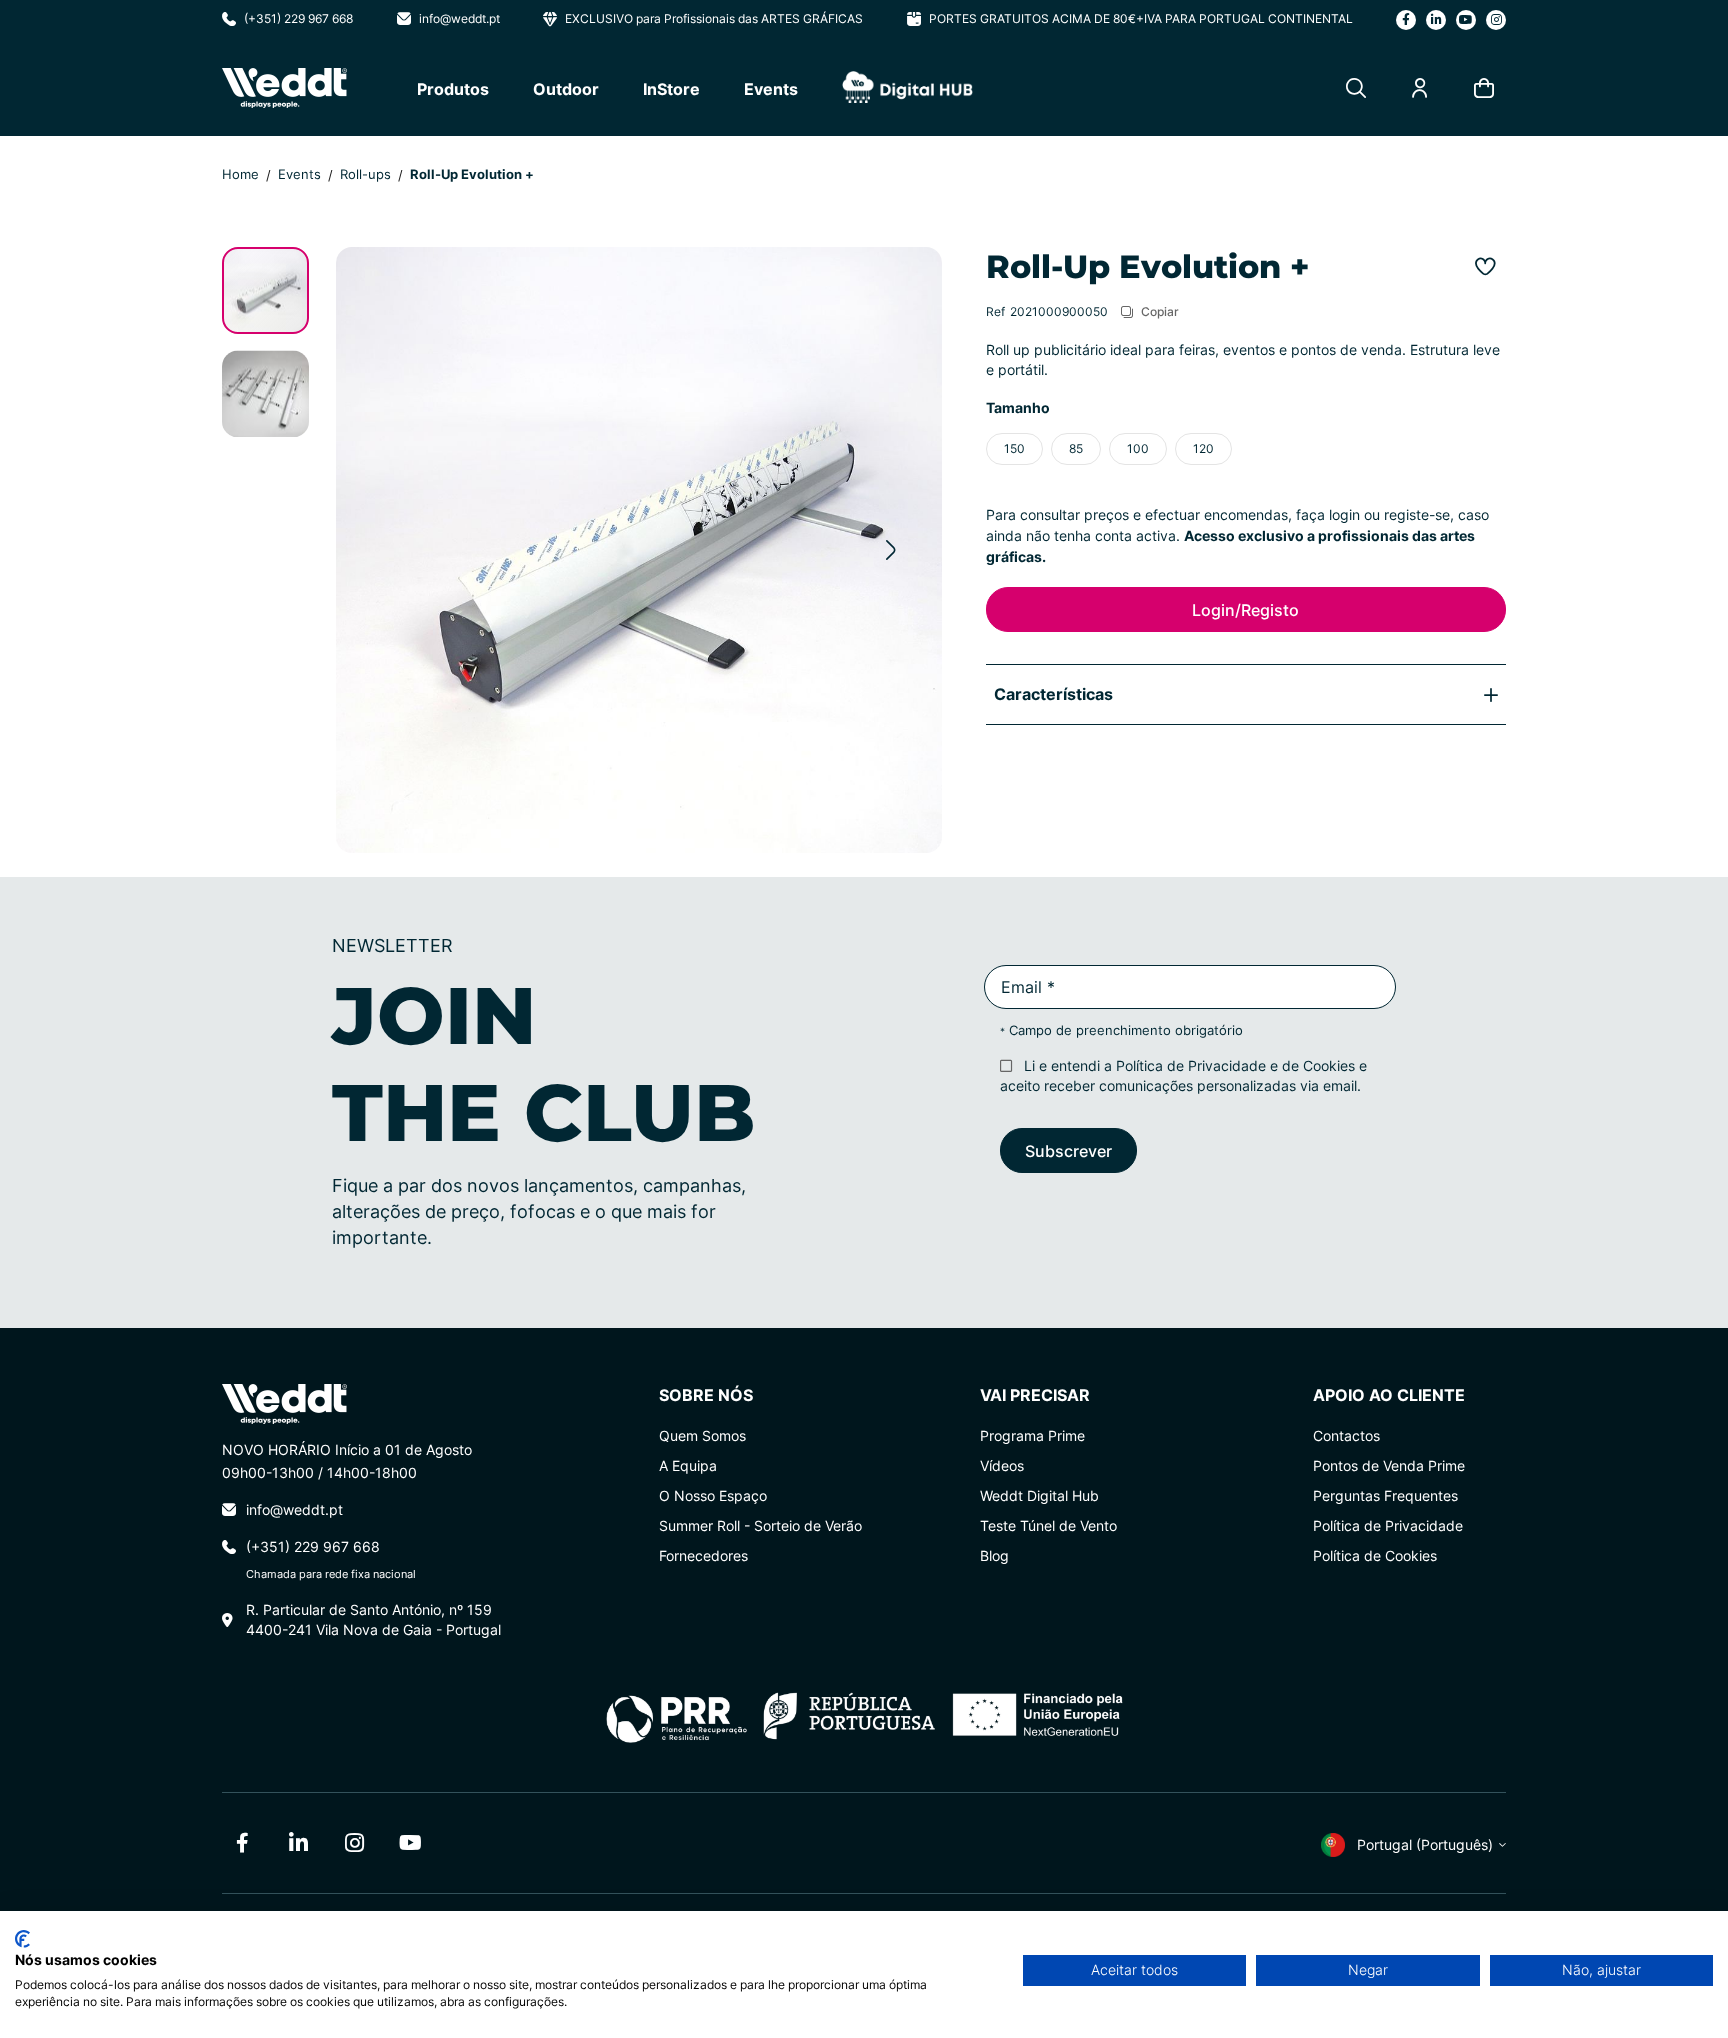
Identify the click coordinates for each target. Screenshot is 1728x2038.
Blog (994, 1555)
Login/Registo (1245, 609)
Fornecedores (703, 1555)
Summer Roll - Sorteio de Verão (760, 1525)
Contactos (1346, 1435)
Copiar (1160, 311)
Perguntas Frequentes (1385, 1495)
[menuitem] (453, 88)
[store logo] (284, 88)
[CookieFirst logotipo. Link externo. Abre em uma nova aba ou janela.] (22, 1939)
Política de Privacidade (1191, 1065)
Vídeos (1002, 1465)
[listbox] (1246, 449)
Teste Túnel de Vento (1048, 1525)
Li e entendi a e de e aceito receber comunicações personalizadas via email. (1183, 1075)
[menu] (695, 88)
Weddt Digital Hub (1039, 1495)
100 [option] (1138, 448)
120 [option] (1203, 448)
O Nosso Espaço (713, 1495)
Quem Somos (702, 1435)
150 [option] (1014, 448)
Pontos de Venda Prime (1389, 1465)
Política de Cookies (1375, 1555)
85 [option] (1076, 448)
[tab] (1246, 694)
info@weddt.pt (459, 18)
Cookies (1329, 1065)
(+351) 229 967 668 (298, 18)
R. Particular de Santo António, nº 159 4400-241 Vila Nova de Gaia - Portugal (373, 1619)
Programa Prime (1032, 1435)
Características (1053, 693)
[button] (891, 550)
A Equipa (688, 1465)
